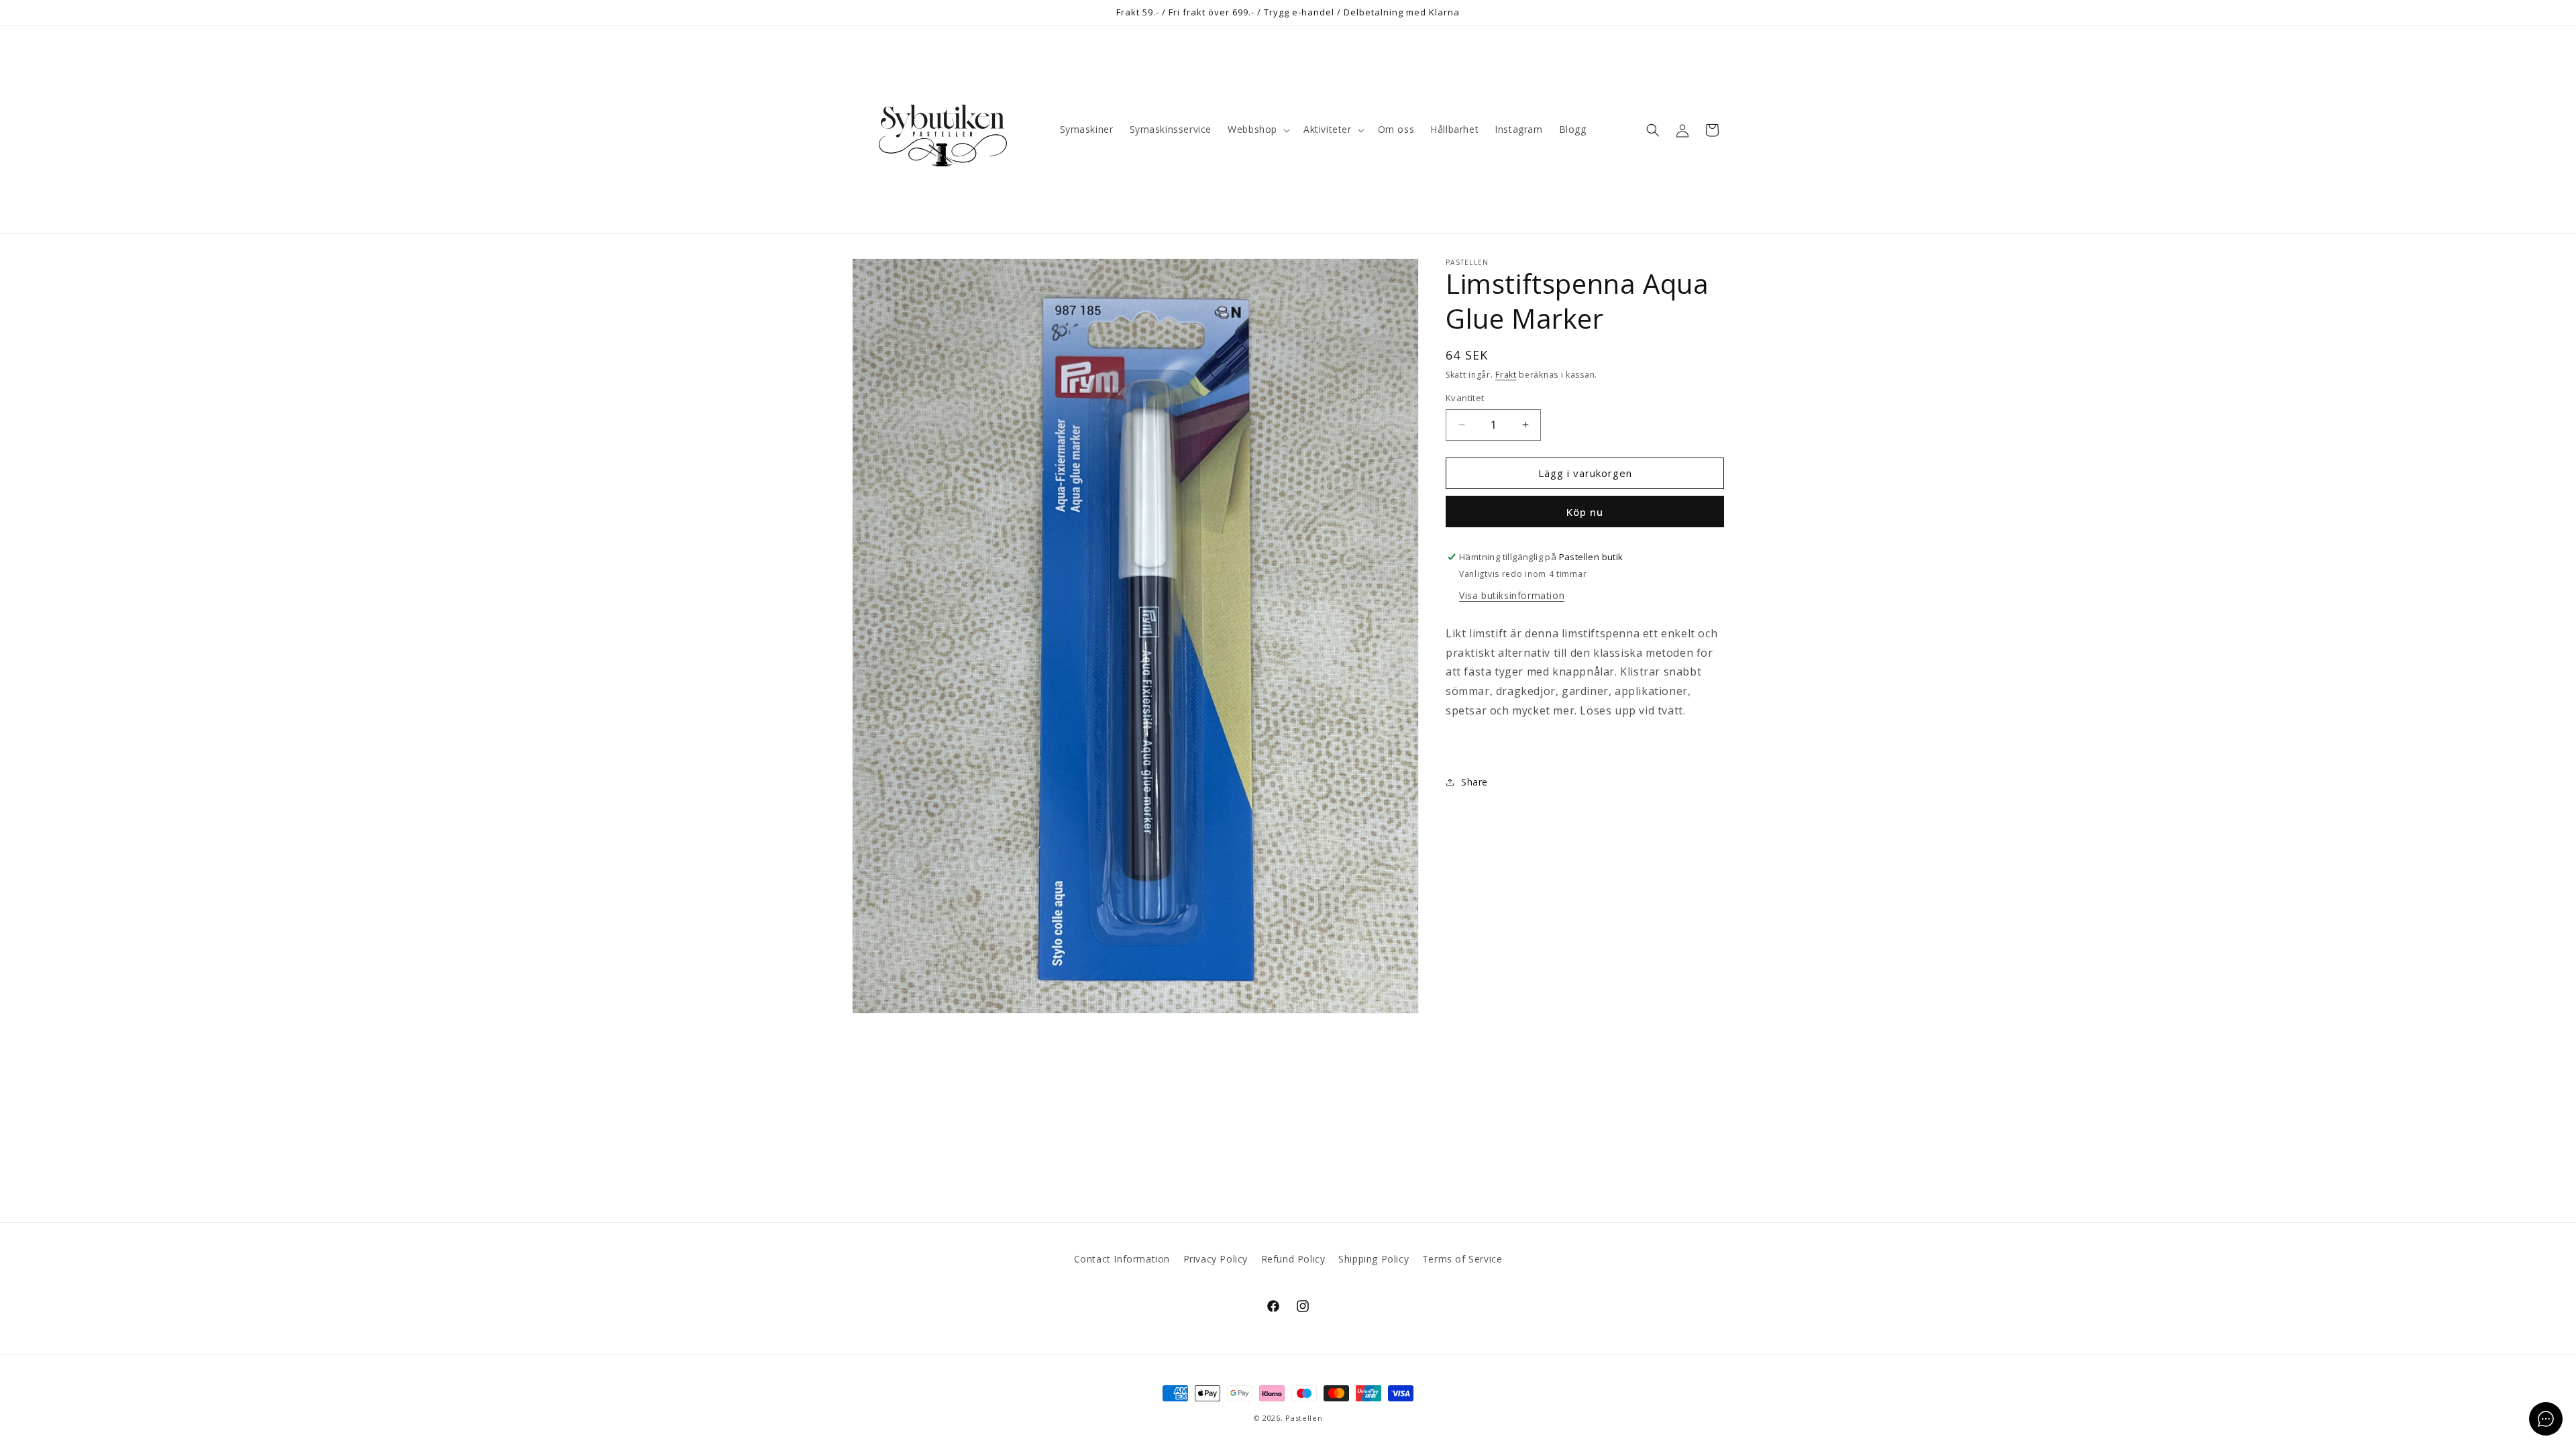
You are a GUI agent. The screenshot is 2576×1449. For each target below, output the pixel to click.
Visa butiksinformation (1512, 595)
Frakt (1506, 375)
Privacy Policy (1216, 1259)
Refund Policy (1293, 1259)
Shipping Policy (1374, 1259)
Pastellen (1304, 1418)
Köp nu (1585, 512)
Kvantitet (1465, 398)
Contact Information (1122, 1259)
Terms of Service (1462, 1259)
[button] (1257, 129)
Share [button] (1474, 782)
